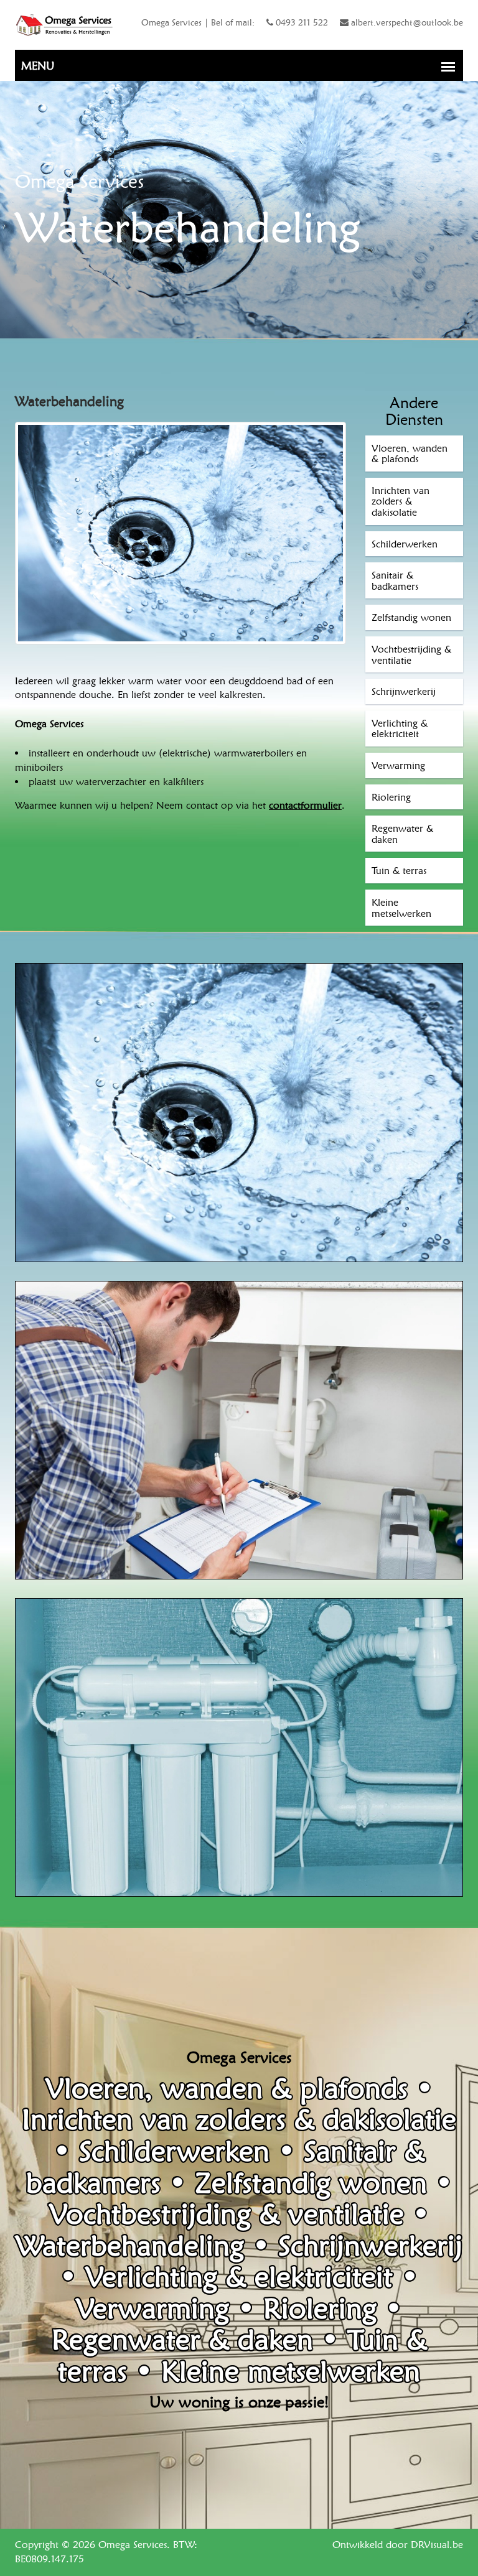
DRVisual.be (437, 2545)
